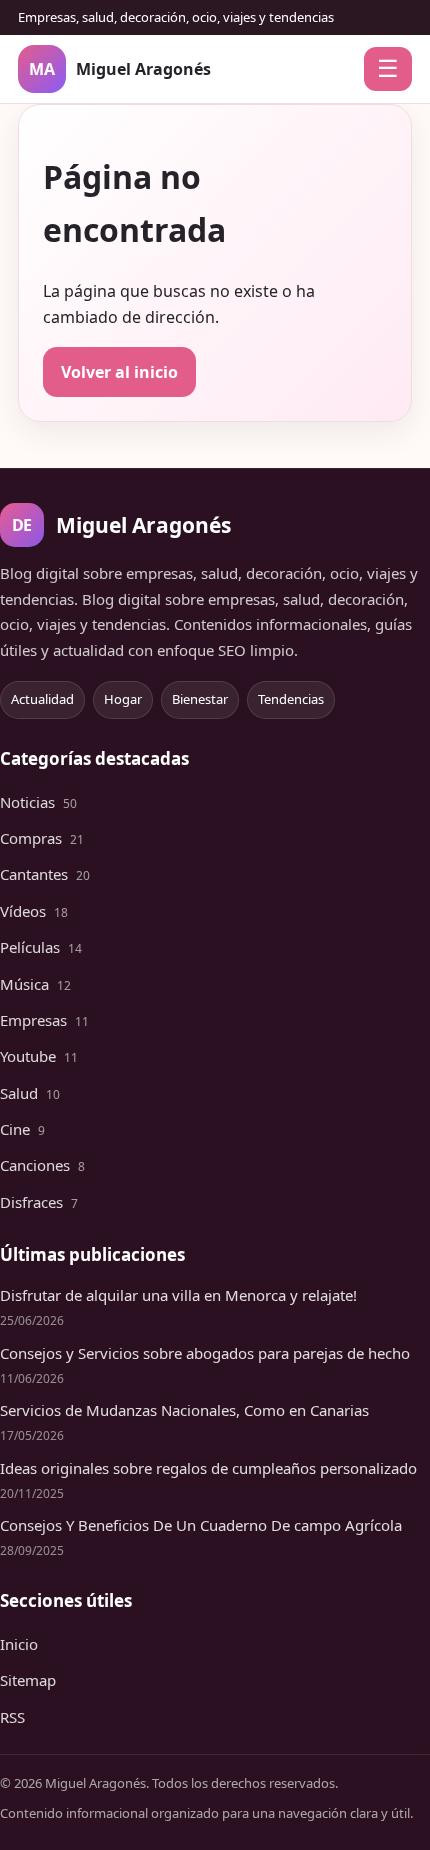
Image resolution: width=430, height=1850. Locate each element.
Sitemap (28, 1680)
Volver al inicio (119, 372)
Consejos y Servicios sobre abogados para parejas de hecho (205, 1353)
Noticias (38, 802)
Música (35, 984)
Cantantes (45, 874)
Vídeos (34, 911)
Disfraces (39, 1202)
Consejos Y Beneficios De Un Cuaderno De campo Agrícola (201, 1525)
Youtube (39, 1056)
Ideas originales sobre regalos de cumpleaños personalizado (208, 1468)
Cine (22, 1129)
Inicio (19, 1644)
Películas (41, 947)
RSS (12, 1717)
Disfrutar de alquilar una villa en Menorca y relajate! (178, 1295)
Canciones (42, 1165)
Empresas (44, 1020)
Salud (30, 1093)
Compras (42, 838)
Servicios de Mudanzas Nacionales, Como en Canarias (184, 1410)
